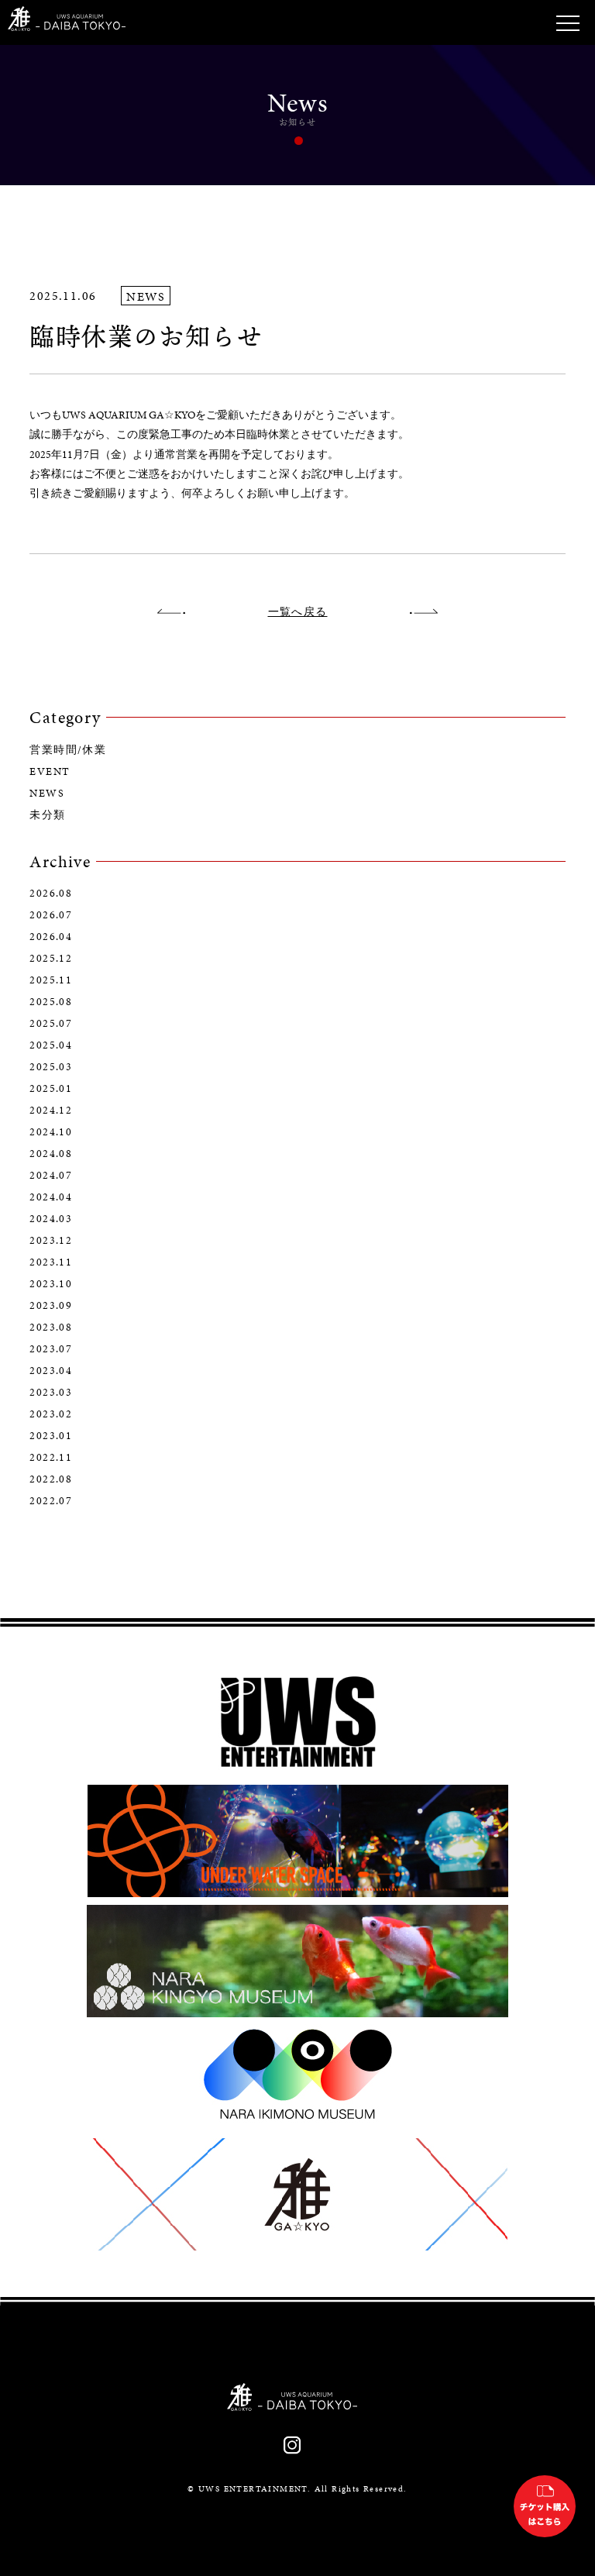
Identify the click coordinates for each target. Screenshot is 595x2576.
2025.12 (51, 959)
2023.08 (51, 1328)
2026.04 (51, 937)
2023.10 (51, 1284)
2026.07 (51, 915)
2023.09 (51, 1306)
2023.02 (51, 1414)
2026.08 (51, 894)
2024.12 (51, 1111)
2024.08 (51, 1154)
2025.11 (51, 980)
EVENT (50, 772)
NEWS (47, 794)
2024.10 (51, 1132)
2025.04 (51, 1045)
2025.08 (51, 1002)
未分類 (47, 815)
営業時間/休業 (68, 750)
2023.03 (51, 1393)
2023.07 (51, 1349)
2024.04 (51, 1197)
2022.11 (51, 1458)
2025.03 (51, 1067)
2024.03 (51, 1219)
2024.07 (51, 1176)
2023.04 (51, 1371)
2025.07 (51, 1024)
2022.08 (51, 1479)
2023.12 (51, 1241)
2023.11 (51, 1262)
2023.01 (51, 1436)
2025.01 (51, 1089)
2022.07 (51, 1501)
